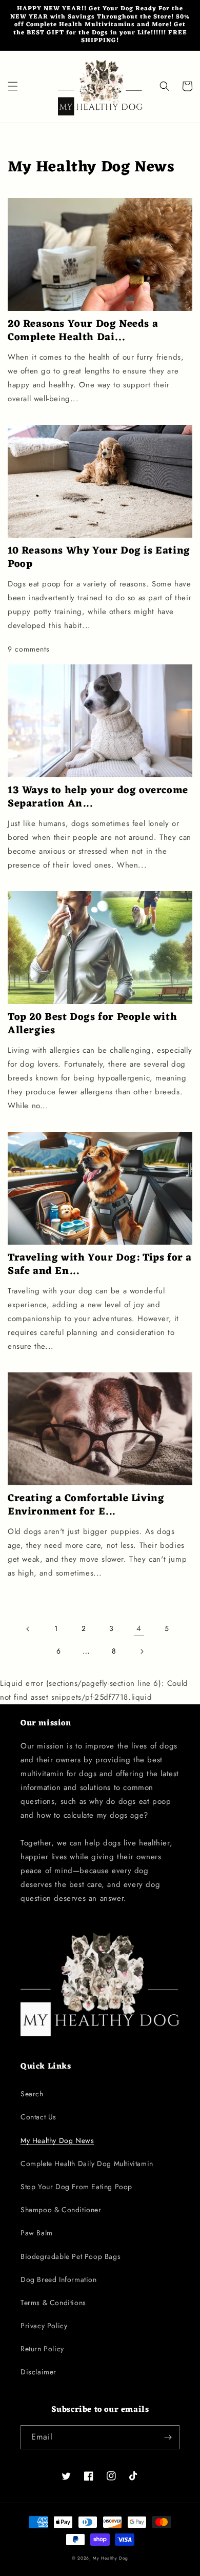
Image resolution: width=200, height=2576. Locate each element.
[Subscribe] (168, 2437)
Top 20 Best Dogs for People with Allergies (92, 1024)
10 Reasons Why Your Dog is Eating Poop (99, 558)
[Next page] (142, 1651)
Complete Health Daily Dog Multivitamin (87, 2164)
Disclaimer (38, 2372)
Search (32, 2094)
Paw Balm (37, 2233)
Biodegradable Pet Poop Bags (71, 2256)
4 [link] (139, 1628)
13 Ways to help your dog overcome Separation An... (98, 797)
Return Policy (42, 2349)
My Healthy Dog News (57, 2140)
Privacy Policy (44, 2326)
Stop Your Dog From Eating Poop (76, 2187)
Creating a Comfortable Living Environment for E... (86, 1505)
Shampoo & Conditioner (61, 2210)
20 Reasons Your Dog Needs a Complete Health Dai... (83, 331)
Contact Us (38, 2117)
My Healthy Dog (111, 2558)
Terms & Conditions (53, 2303)
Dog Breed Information (59, 2279)
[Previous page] (28, 1629)
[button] (13, 86)
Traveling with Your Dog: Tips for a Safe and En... (100, 1265)
